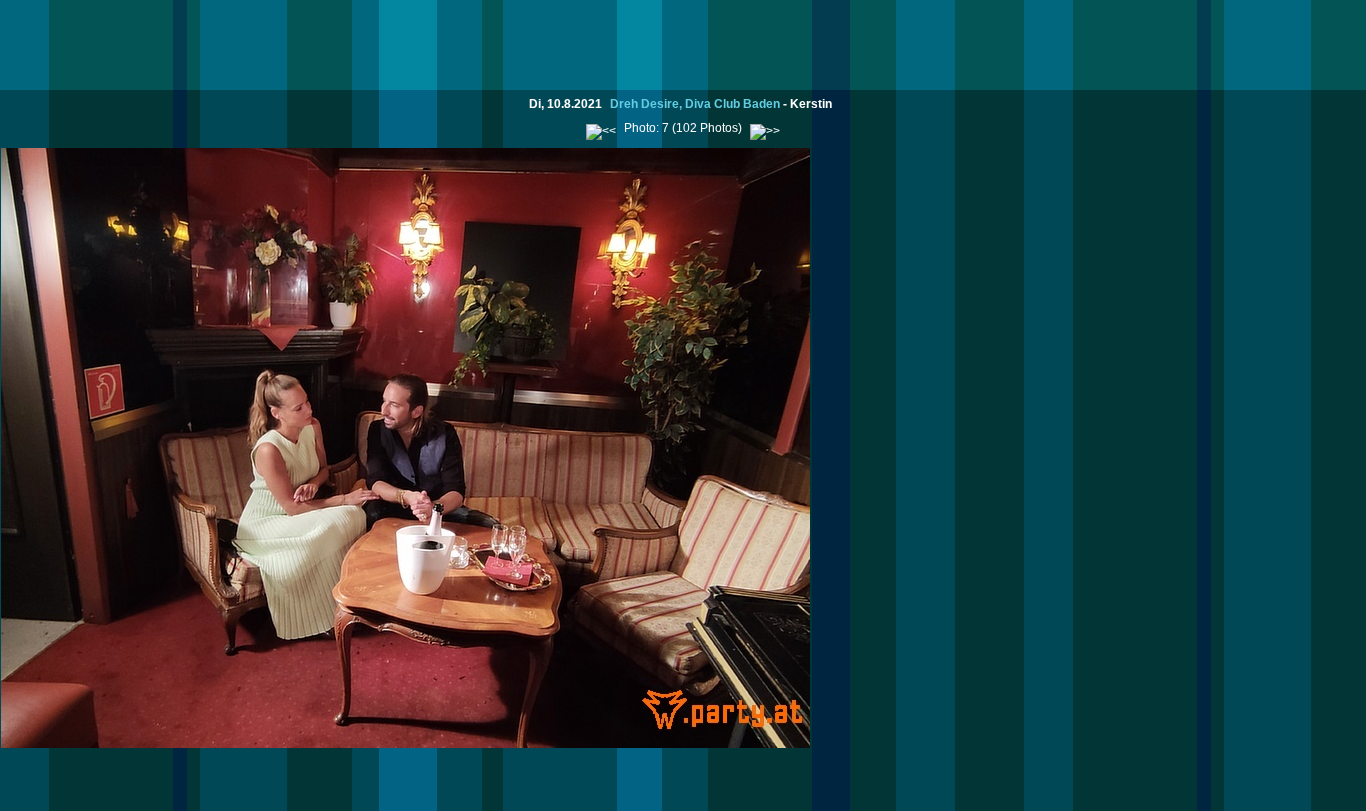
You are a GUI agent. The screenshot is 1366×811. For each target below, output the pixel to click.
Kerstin (811, 104)
